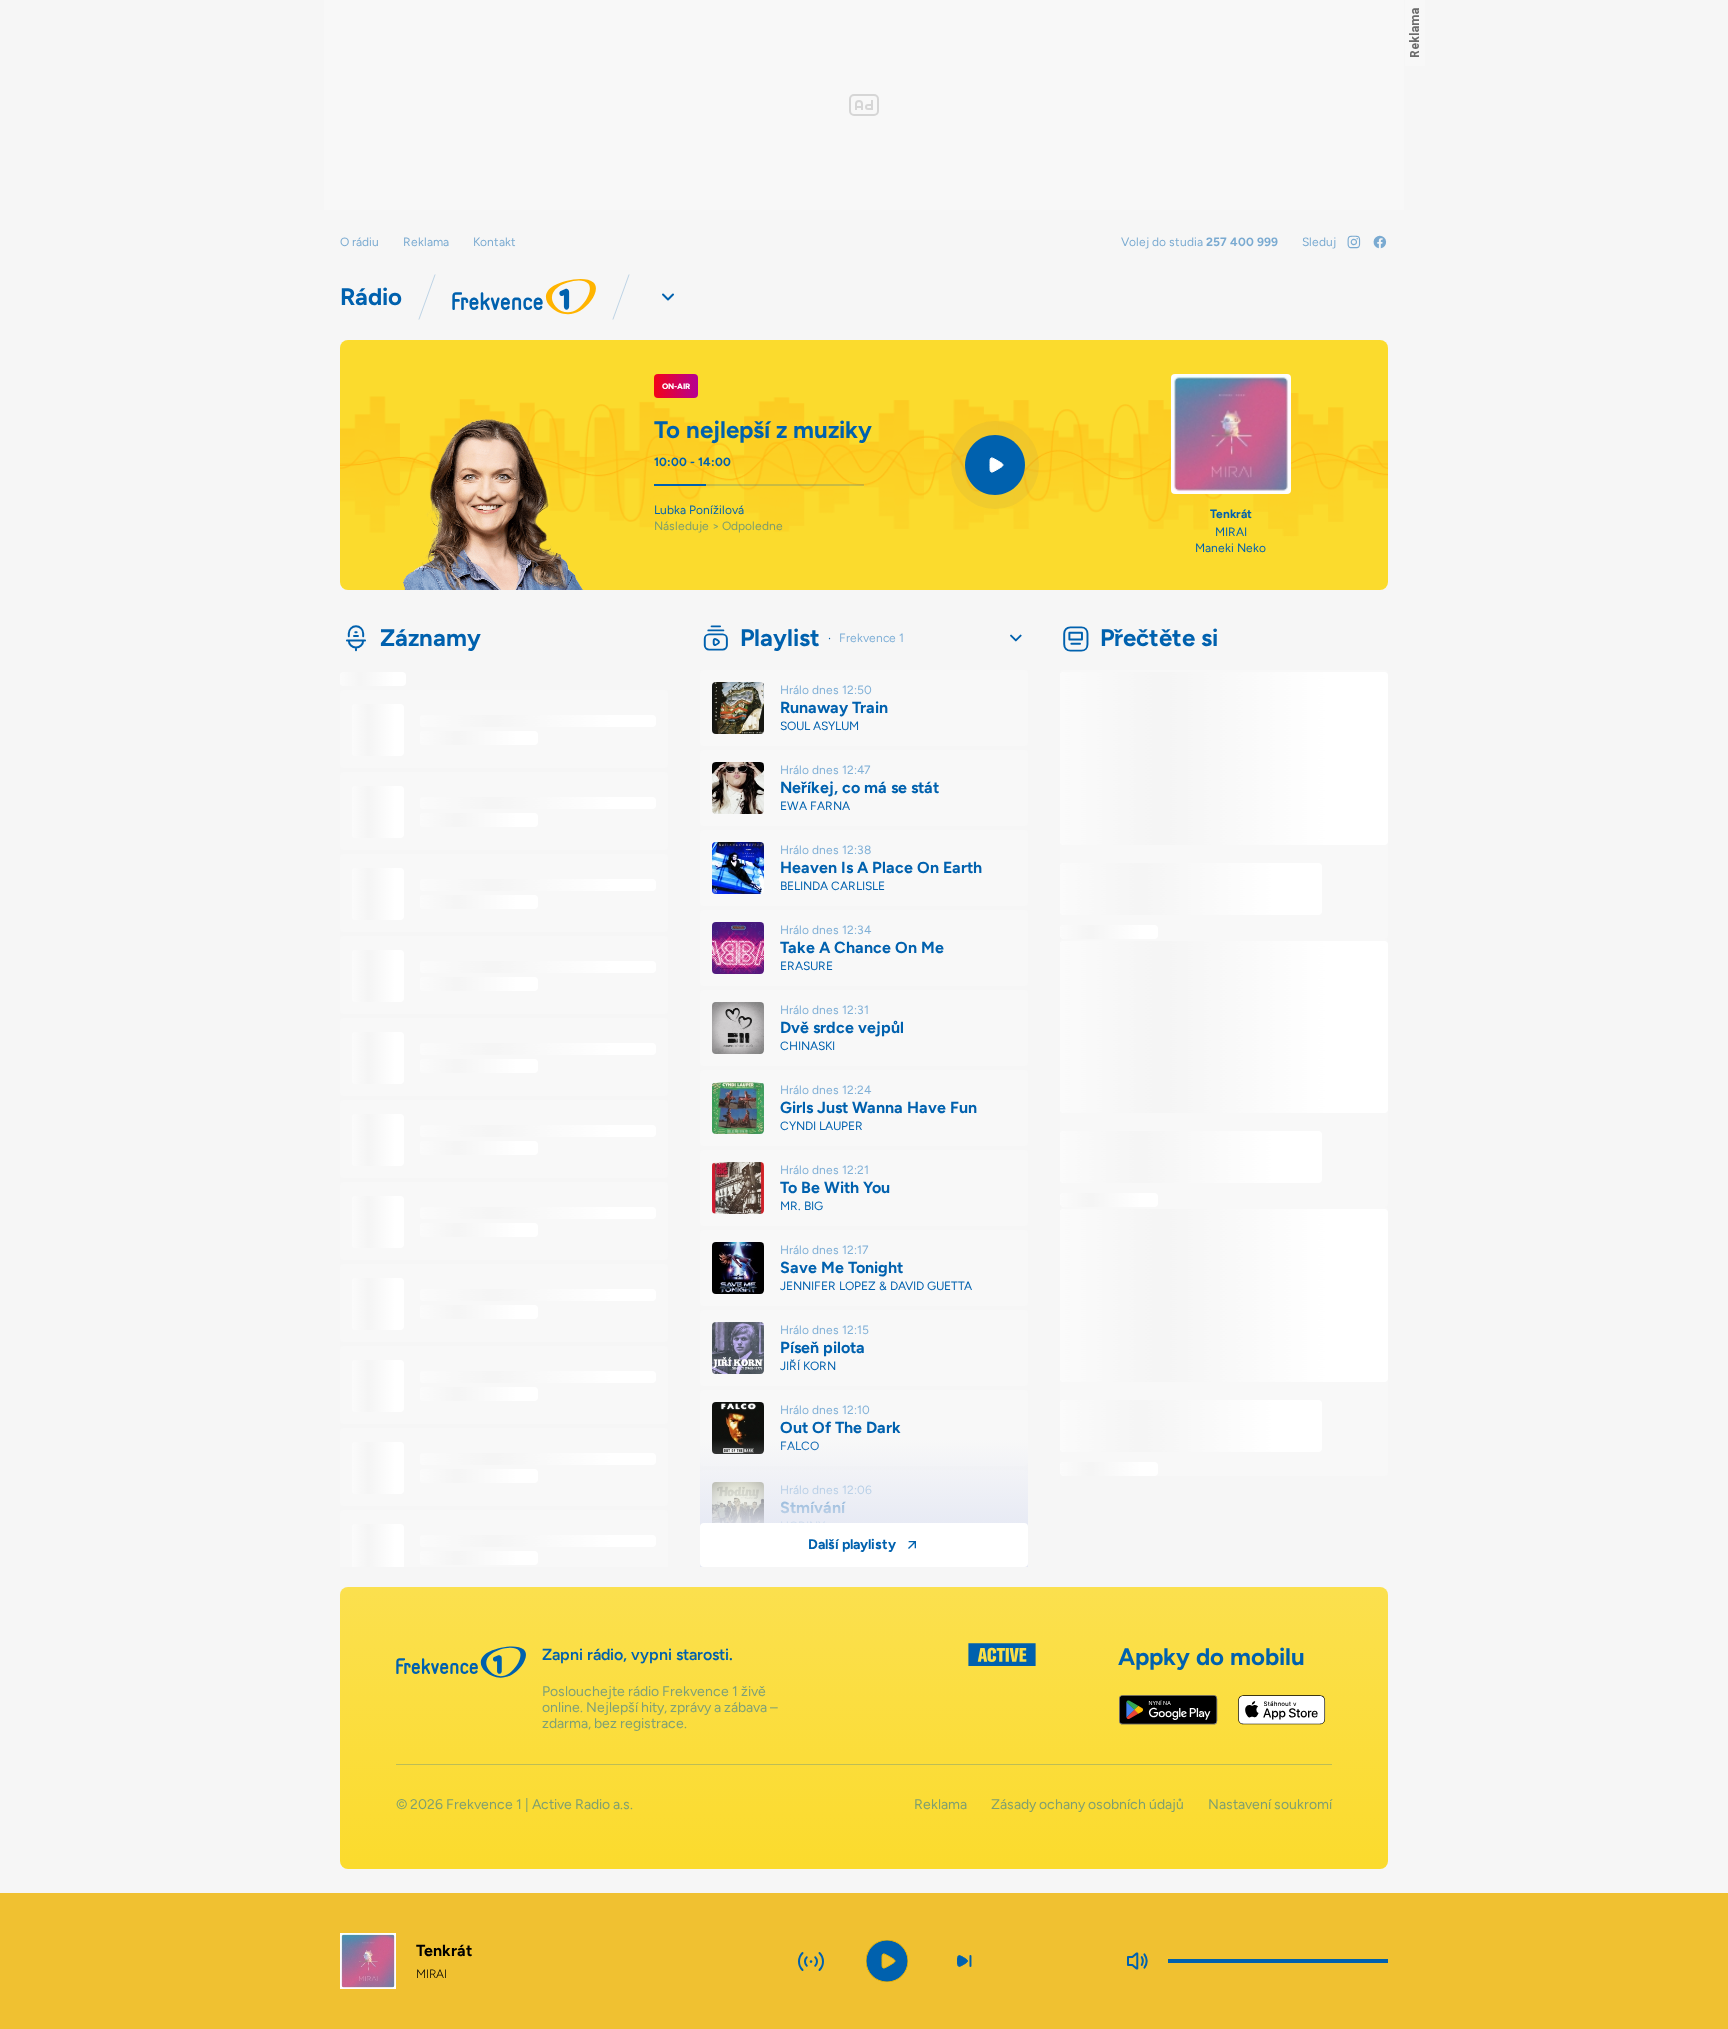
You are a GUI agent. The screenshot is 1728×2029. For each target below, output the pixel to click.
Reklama (426, 242)
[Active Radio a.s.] (1002, 1687)
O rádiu (359, 242)
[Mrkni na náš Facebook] (1380, 242)
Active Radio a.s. (582, 1804)
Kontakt (494, 242)
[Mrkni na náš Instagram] (1354, 242)
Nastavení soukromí (1270, 1805)
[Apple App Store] (1281, 1710)
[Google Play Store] (1168, 1710)
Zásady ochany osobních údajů (1087, 1805)
